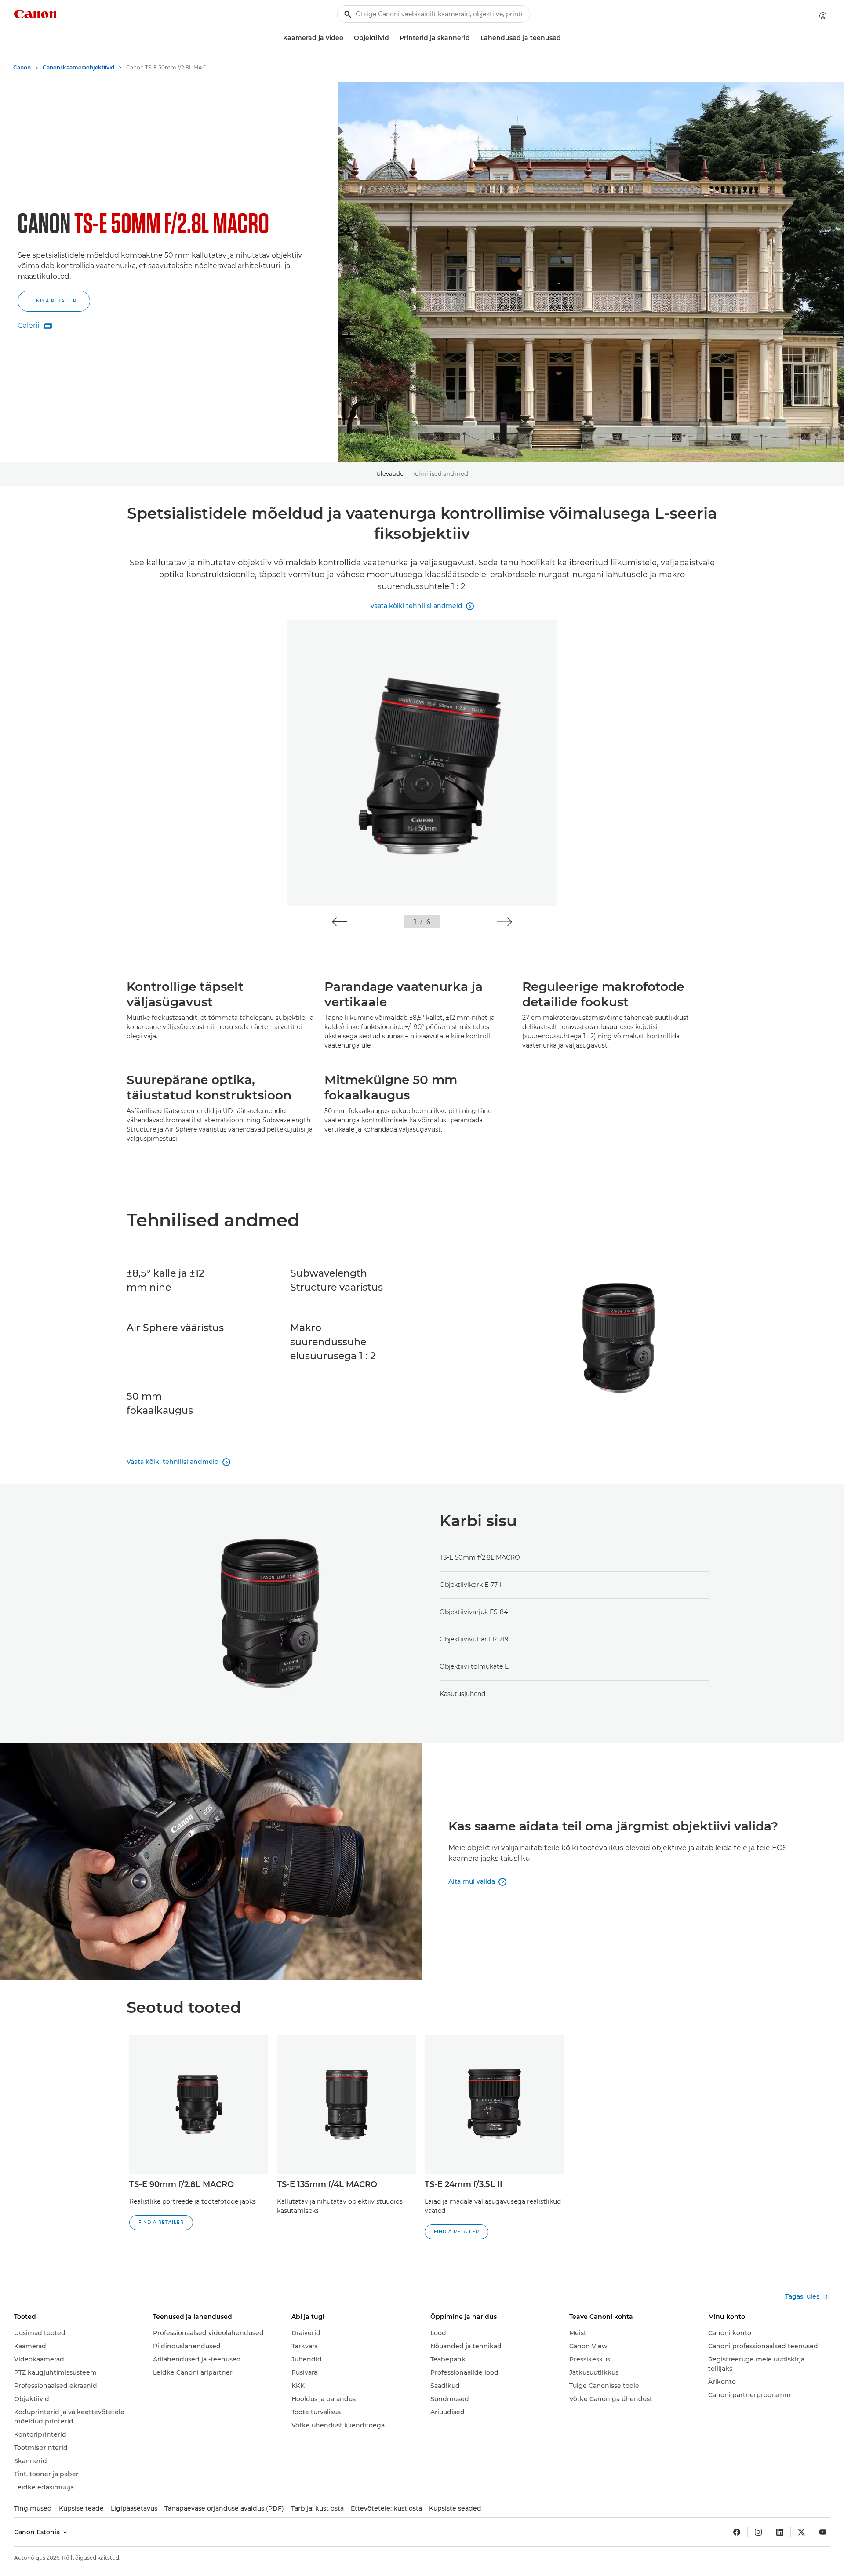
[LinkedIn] (780, 2532)
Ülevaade (390, 473)
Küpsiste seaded (455, 2508)
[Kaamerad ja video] (347, 38)
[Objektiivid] (393, 38)
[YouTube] (823, 2532)
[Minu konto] (823, 16)
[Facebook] (737, 2532)
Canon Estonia (38, 2532)
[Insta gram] (758, 2532)
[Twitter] (801, 2532)
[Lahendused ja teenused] (564, 38)
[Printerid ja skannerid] (473, 38)
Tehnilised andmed (440, 473)
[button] (58, 306)
